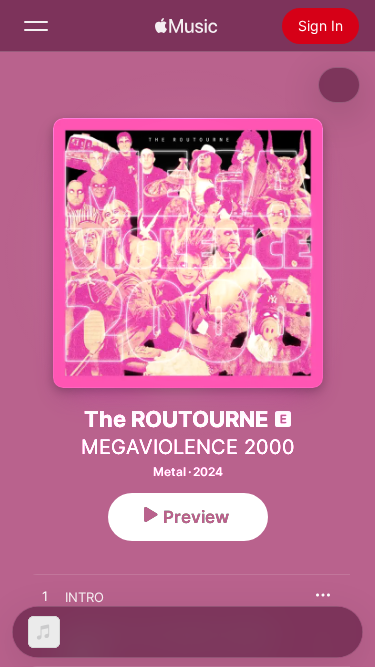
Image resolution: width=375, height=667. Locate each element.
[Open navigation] (36, 26)
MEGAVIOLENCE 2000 (188, 447)
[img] (186, 26)
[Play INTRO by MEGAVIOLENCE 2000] (45, 597)
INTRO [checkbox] (84, 597)
